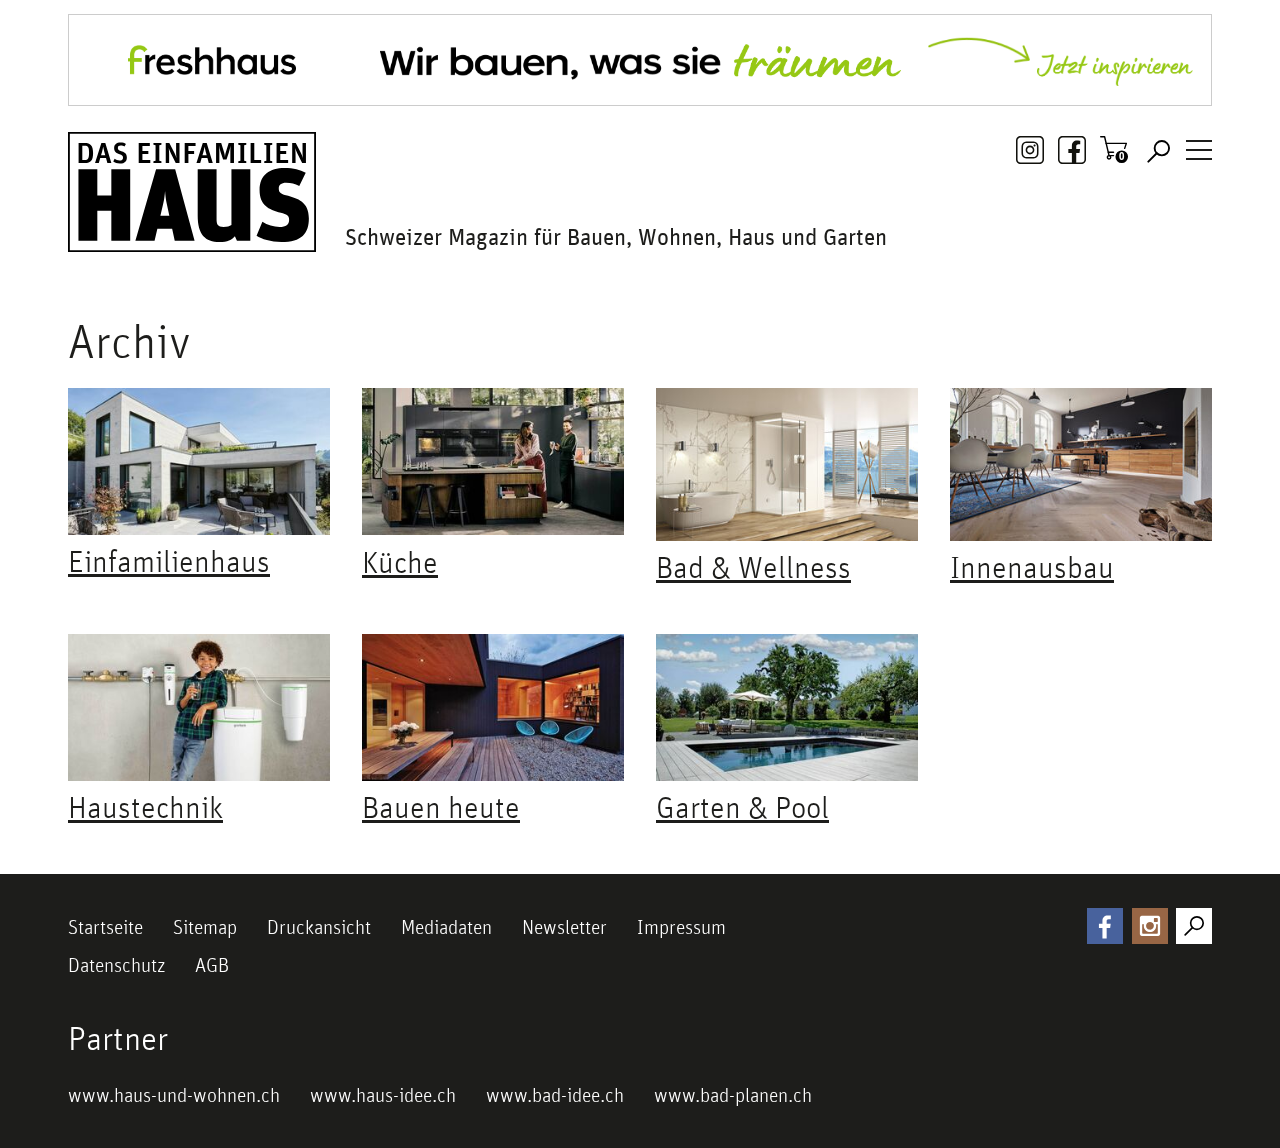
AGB (212, 965)
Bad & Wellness (753, 567)
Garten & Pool (742, 807)
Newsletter (564, 927)
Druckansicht (319, 927)
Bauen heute (441, 807)
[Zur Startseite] (192, 192)
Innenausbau (1032, 567)
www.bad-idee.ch (555, 1095)
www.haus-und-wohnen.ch (174, 1095)
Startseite (105, 927)
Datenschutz (116, 965)
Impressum (681, 927)
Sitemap (205, 927)
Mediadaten (446, 927)
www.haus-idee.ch (383, 1095)
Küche (400, 562)
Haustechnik (145, 807)
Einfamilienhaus (169, 561)
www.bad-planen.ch (733, 1095)
